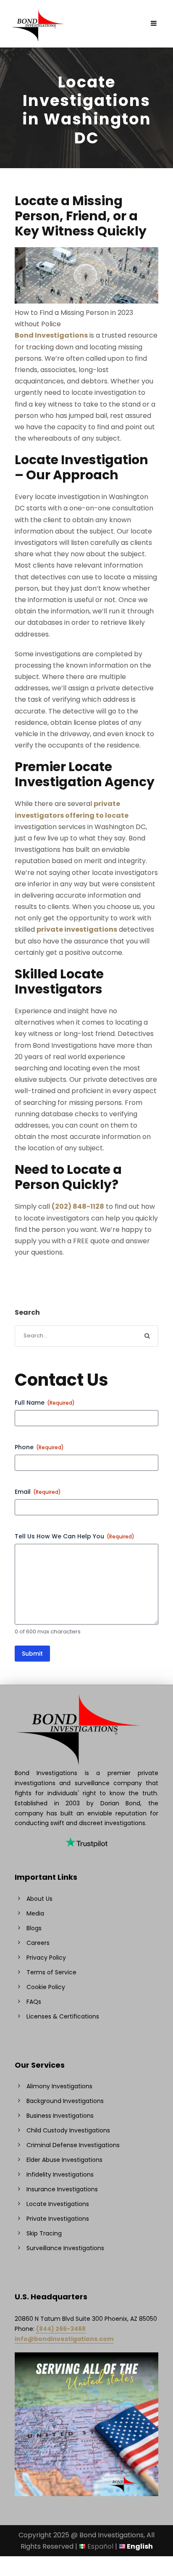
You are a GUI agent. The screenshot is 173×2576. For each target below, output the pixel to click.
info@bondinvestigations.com (64, 2339)
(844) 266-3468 (61, 2329)
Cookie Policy (46, 1987)
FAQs (34, 2002)
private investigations (77, 929)
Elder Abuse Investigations (64, 2160)
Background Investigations (65, 2101)
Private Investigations (58, 2219)
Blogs (34, 1928)
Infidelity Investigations (60, 2174)
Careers (38, 1943)
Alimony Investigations (59, 2086)
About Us (39, 1899)
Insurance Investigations (62, 2189)
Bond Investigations (51, 335)
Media (35, 1913)
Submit (32, 1654)
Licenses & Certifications (63, 2016)
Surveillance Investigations (65, 2248)
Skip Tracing (44, 2233)
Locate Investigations (58, 2204)
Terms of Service (51, 1972)
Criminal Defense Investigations (73, 2145)
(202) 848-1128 (78, 1206)
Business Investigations (60, 2116)
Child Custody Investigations (68, 2130)
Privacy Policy (46, 1958)
